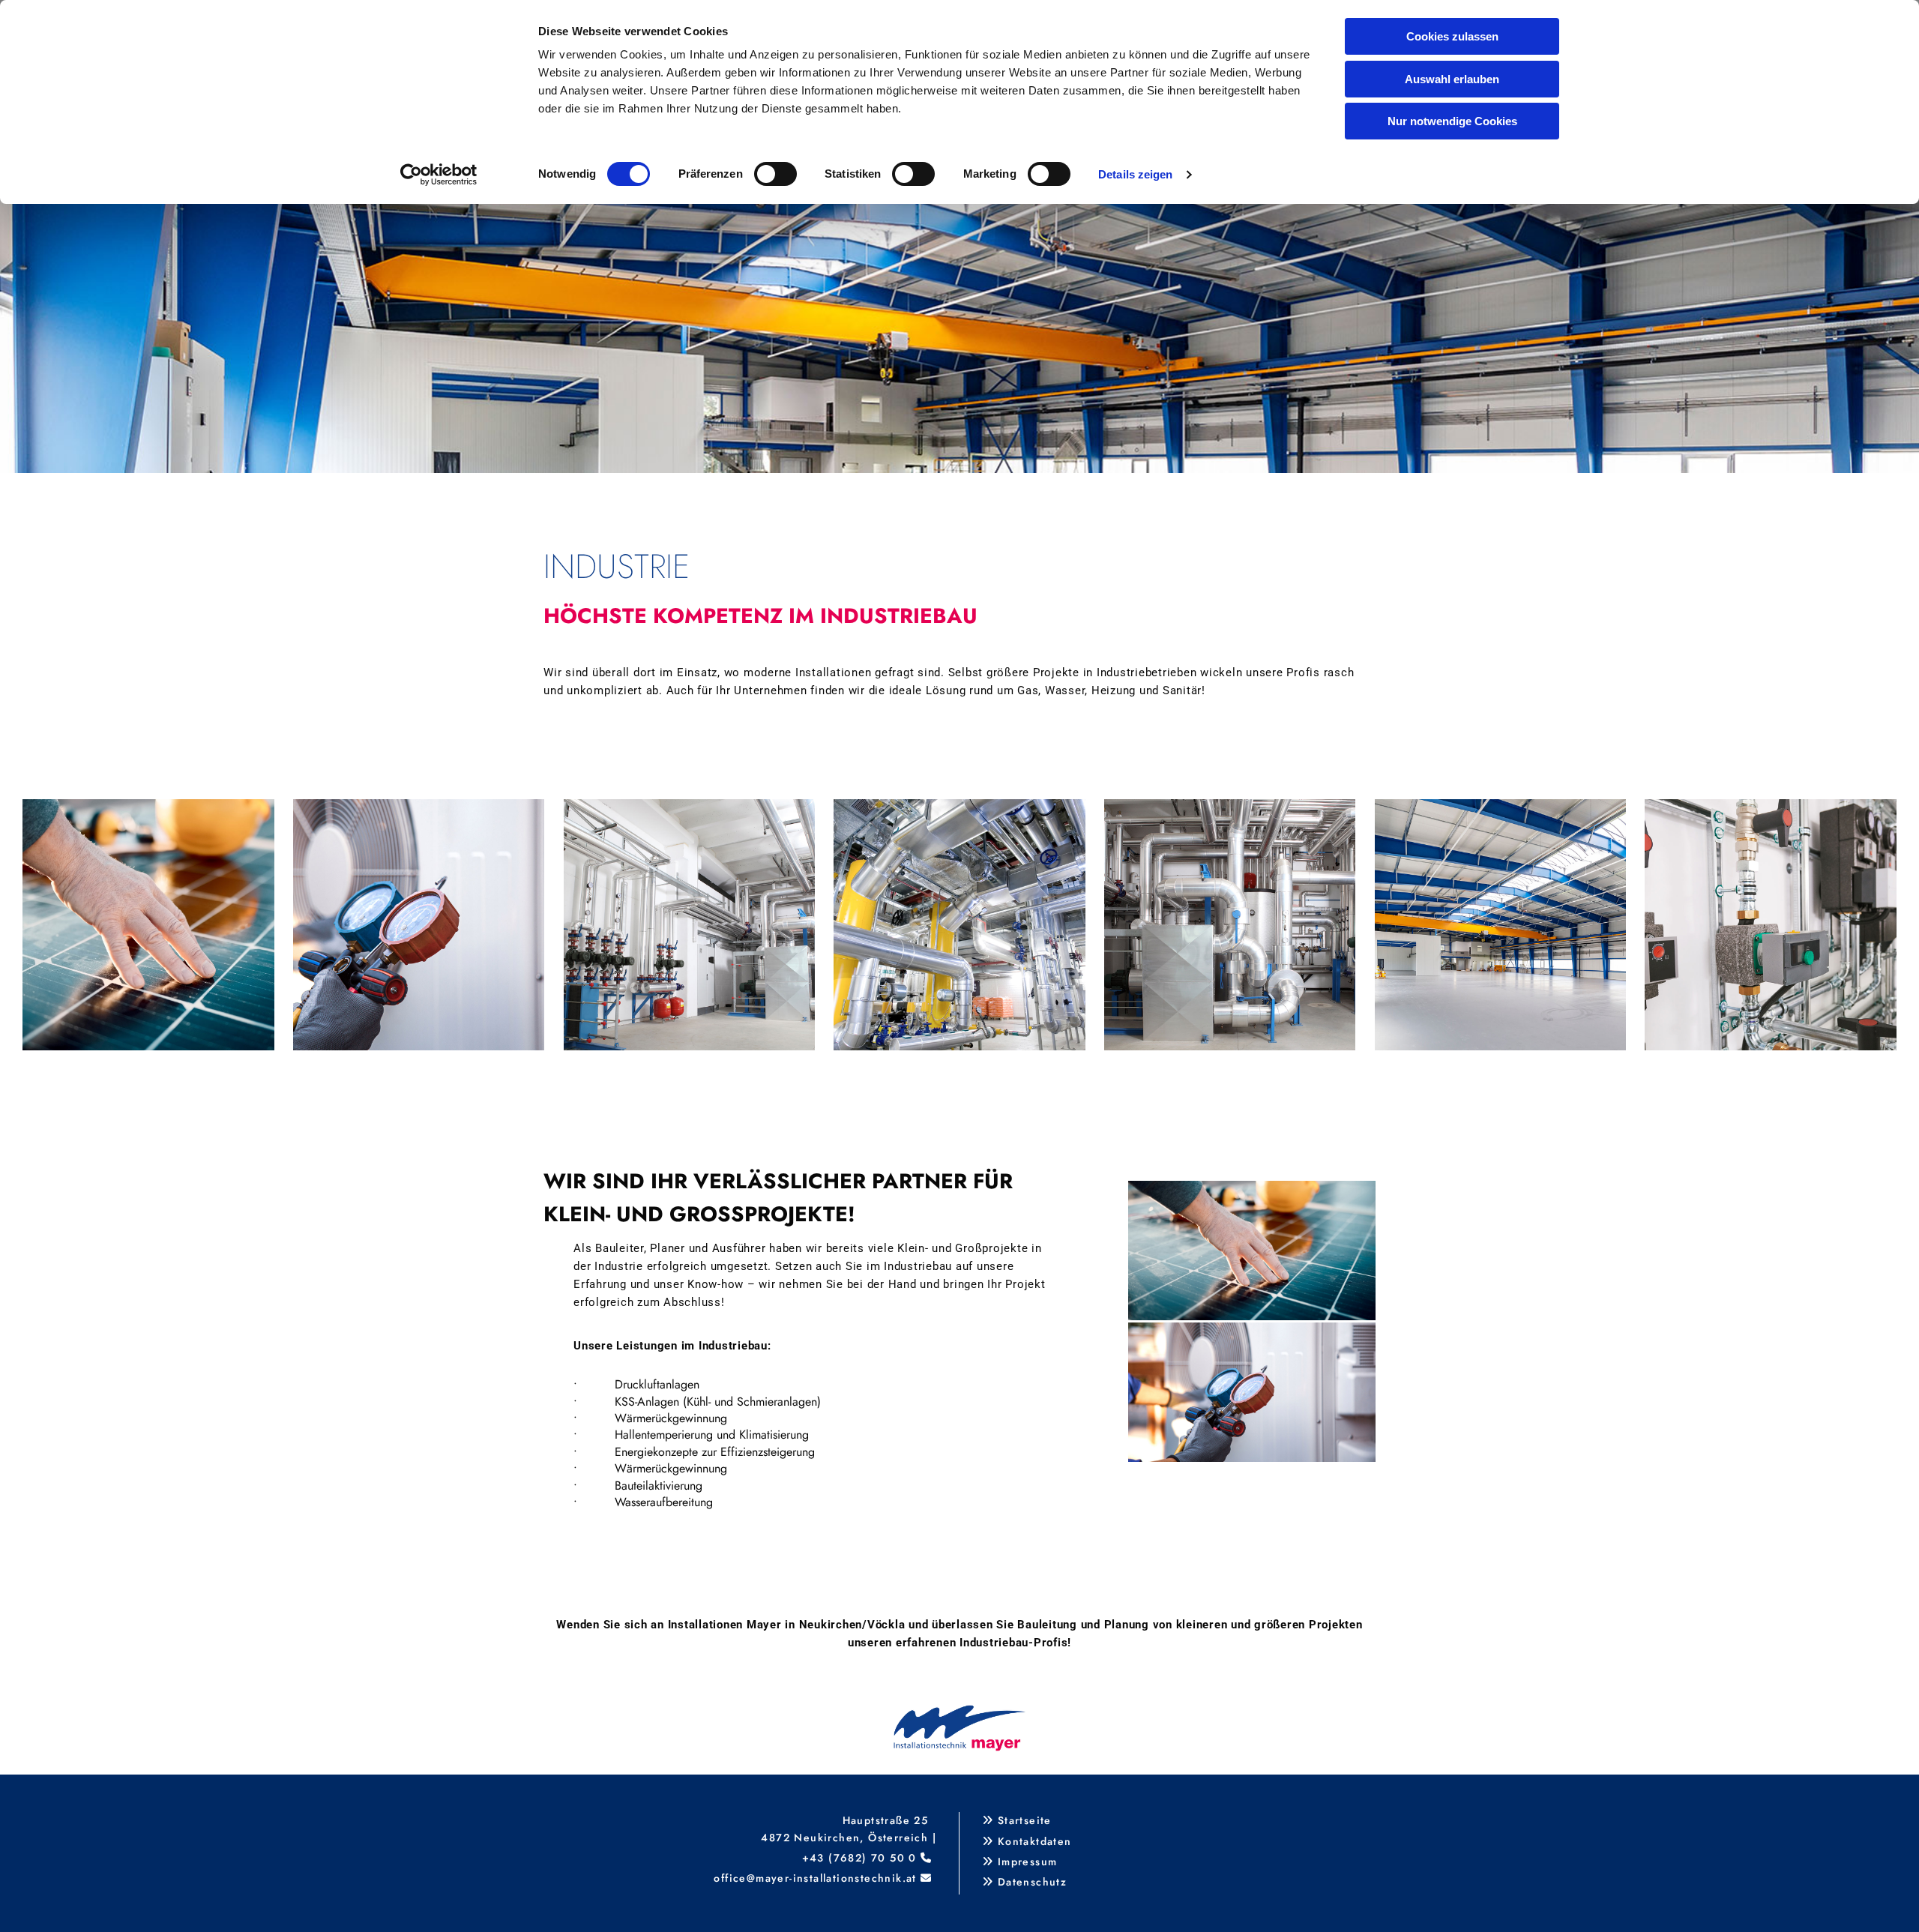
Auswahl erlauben (1452, 79)
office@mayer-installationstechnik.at (815, 1878)
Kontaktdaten (1035, 1841)
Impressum (1028, 1862)
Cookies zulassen (1452, 36)
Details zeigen (1135, 174)
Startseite (1025, 1820)
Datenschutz (1032, 1882)
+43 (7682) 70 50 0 (859, 1858)
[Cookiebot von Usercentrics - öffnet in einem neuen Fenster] (439, 175)
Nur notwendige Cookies (1452, 121)
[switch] (775, 174)
